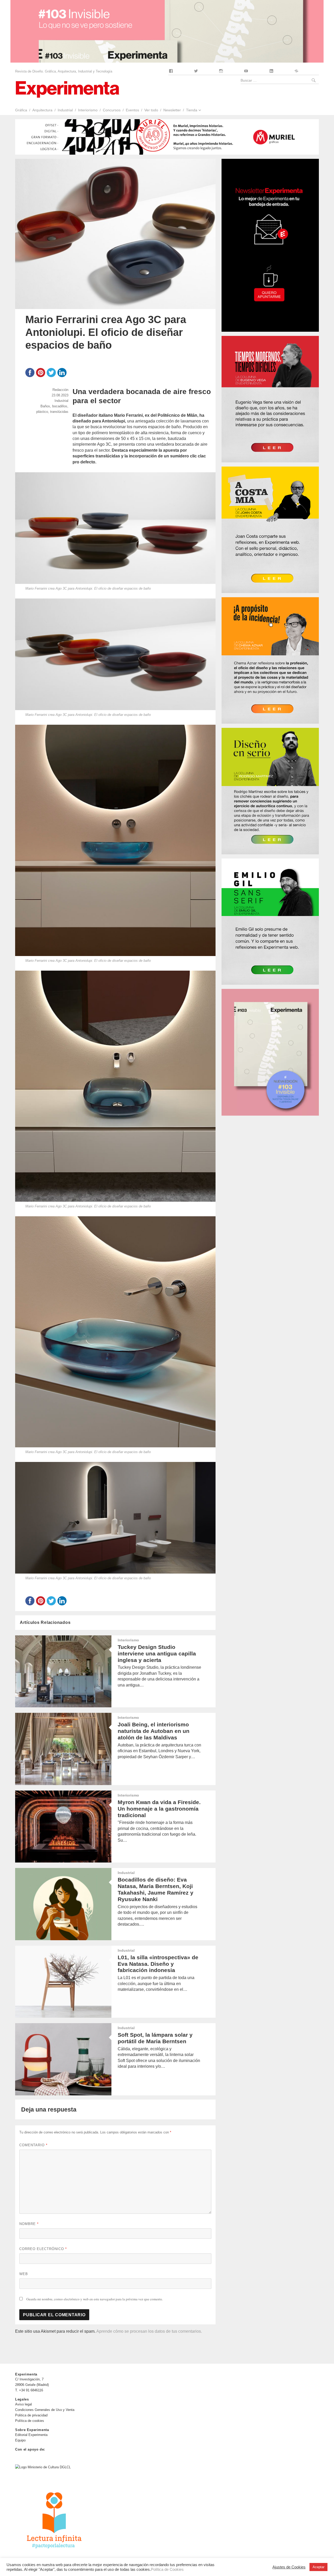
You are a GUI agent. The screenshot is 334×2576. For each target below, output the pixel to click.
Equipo (20, 2440)
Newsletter (172, 110)
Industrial (65, 110)
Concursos (112, 110)
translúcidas (59, 412)
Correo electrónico (43, 2249)
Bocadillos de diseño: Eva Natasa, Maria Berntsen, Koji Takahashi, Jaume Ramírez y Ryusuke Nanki (156, 1889)
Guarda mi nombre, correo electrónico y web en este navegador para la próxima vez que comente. (95, 2299)
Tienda (192, 110)
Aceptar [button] (318, 2567)
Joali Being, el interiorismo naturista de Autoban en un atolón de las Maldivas (154, 1731)
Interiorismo (88, 110)
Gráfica (21, 110)
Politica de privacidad (31, 2415)
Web (24, 2274)
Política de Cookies (167, 2569)
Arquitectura (42, 110)
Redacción (60, 390)
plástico (42, 412)
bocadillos (60, 406)
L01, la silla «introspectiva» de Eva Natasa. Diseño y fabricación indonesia (158, 1964)
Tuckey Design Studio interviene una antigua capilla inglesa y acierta (157, 1653)
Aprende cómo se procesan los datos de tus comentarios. (149, 2331)
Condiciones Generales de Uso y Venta (45, 2410)
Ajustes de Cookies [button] (289, 2567)
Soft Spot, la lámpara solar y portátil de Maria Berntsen (155, 2038)
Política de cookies (30, 2421)
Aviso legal (23, 2404)
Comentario (33, 2145)
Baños (45, 406)
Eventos (132, 110)
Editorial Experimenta (31, 2435)
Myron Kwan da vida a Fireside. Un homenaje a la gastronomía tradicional (159, 1809)
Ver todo (151, 110)
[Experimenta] (67, 89)
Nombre (29, 2224)
